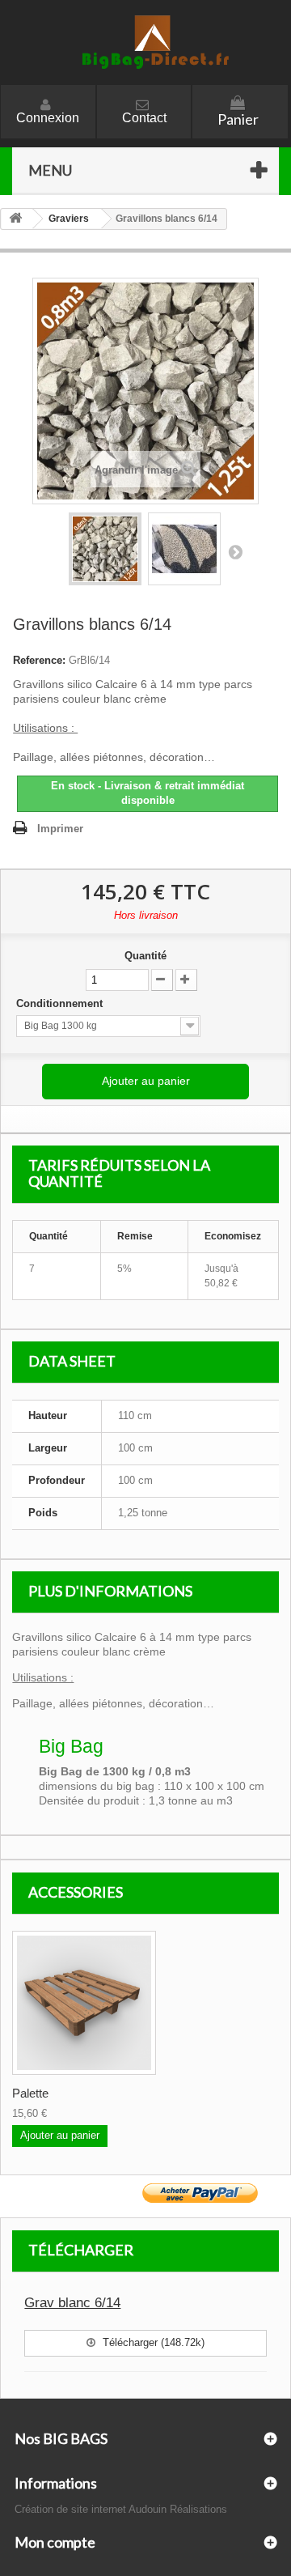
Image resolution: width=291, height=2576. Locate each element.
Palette (30, 2093)
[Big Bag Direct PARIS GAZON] (145, 43)
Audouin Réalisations (178, 2509)
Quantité (145, 956)
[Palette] (84, 2003)
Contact (144, 118)
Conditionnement (61, 1003)
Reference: (39, 660)
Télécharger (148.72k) (152, 2342)
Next (235, 551)
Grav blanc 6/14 (72, 2303)
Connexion (48, 118)
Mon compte (55, 2542)
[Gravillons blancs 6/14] (105, 549)
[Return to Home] (17, 219)
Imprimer (60, 829)
